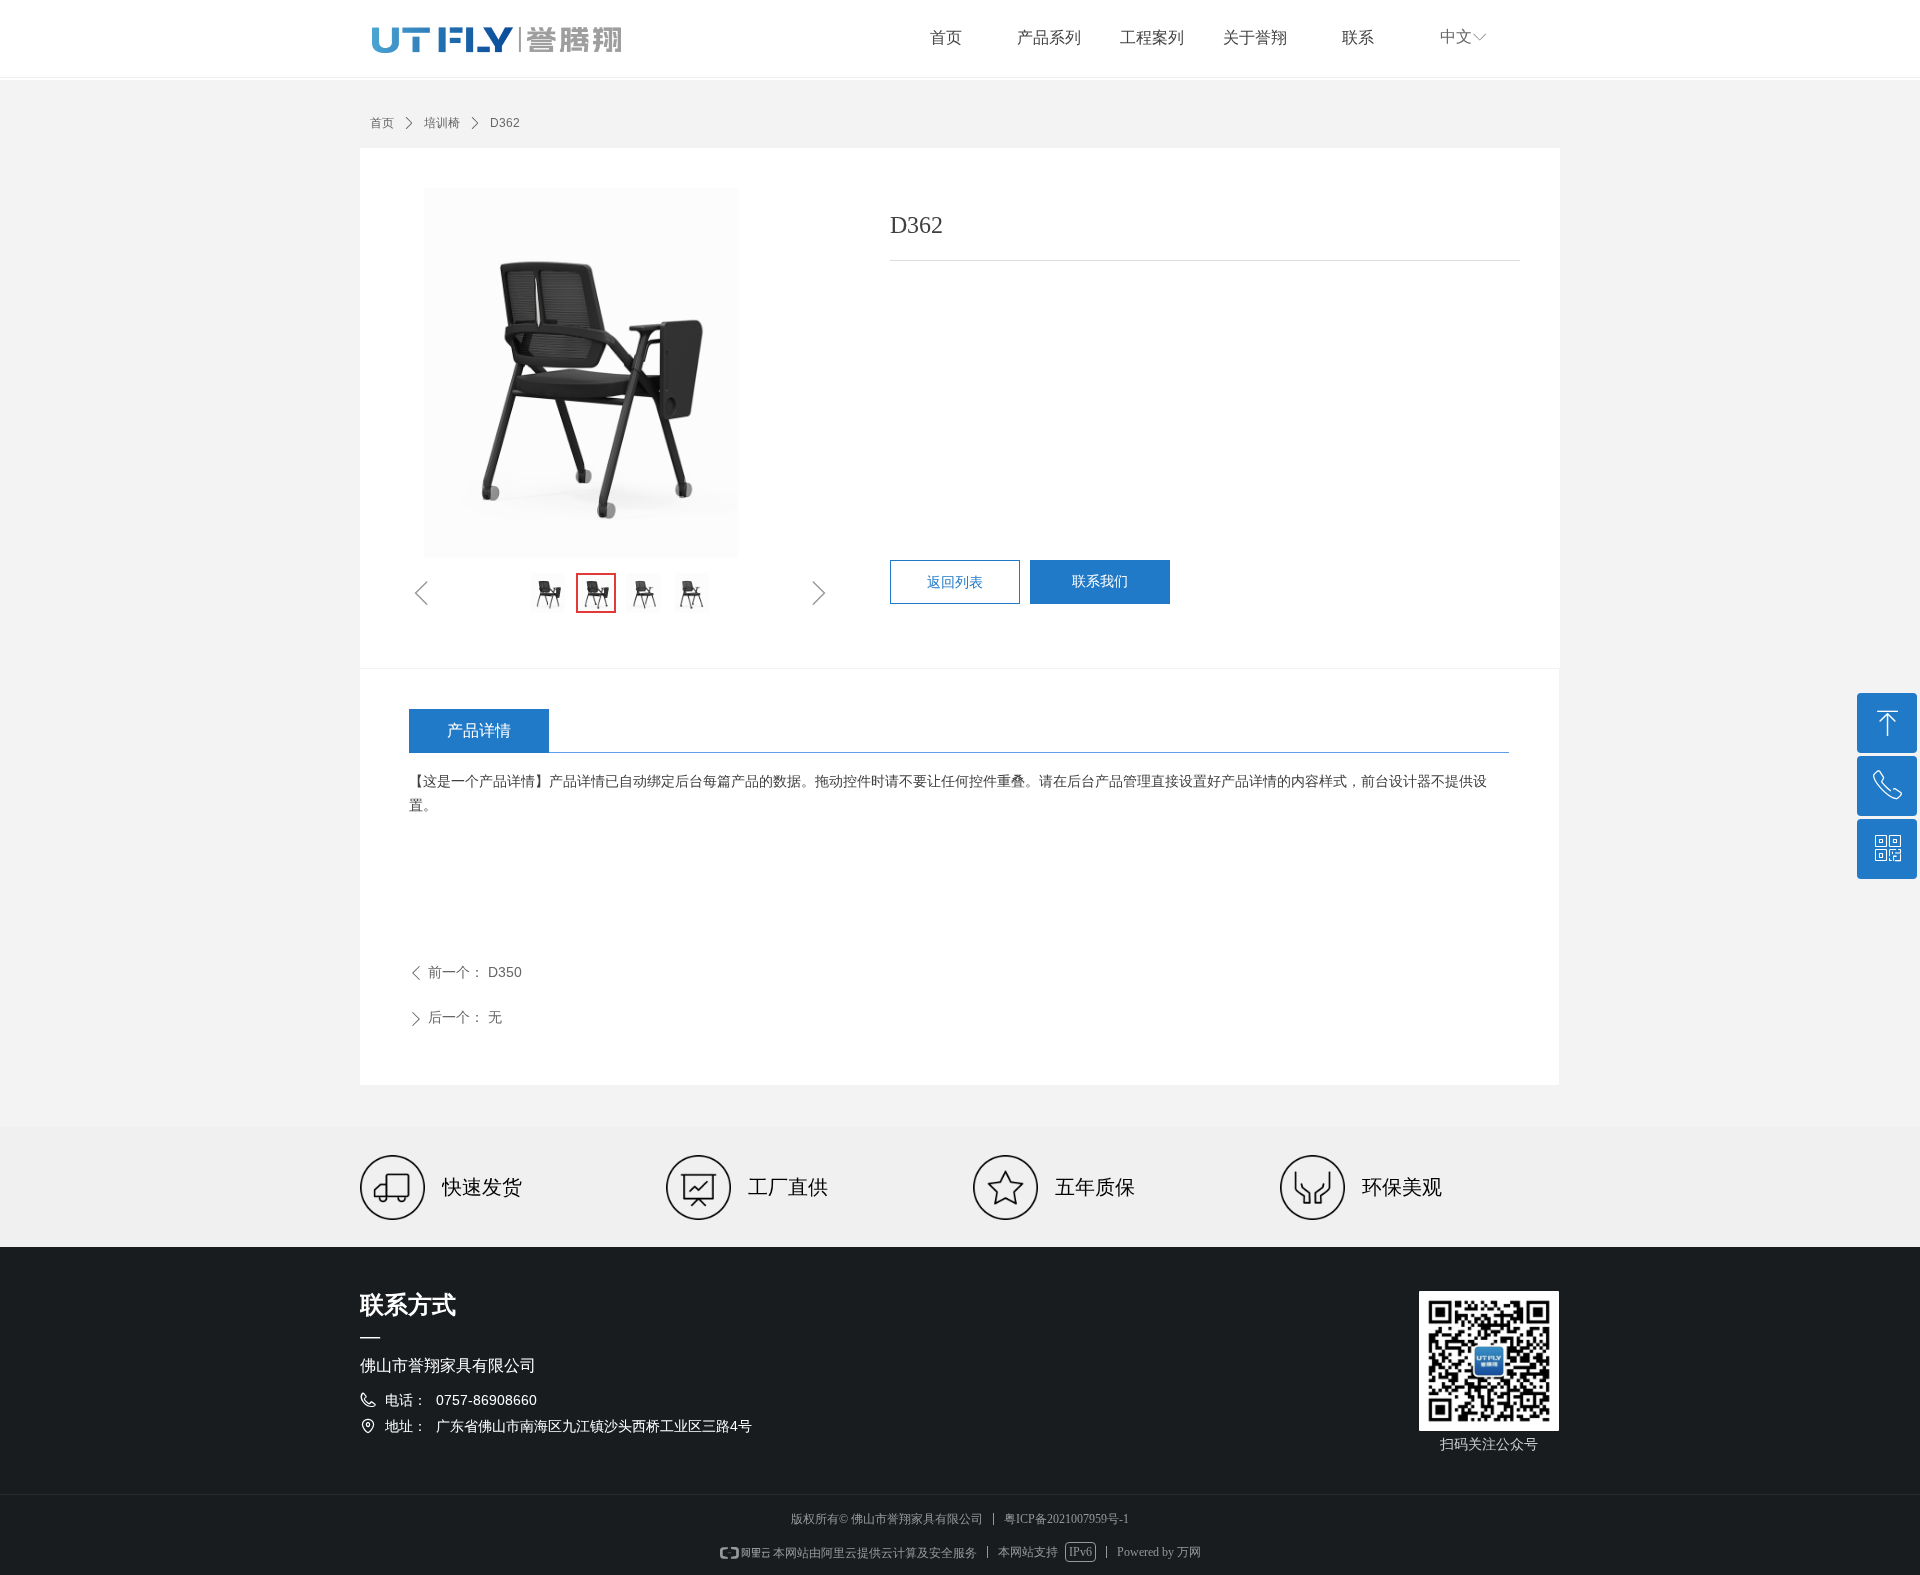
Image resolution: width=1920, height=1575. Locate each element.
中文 (1456, 36)
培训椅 (442, 123)
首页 (382, 123)
